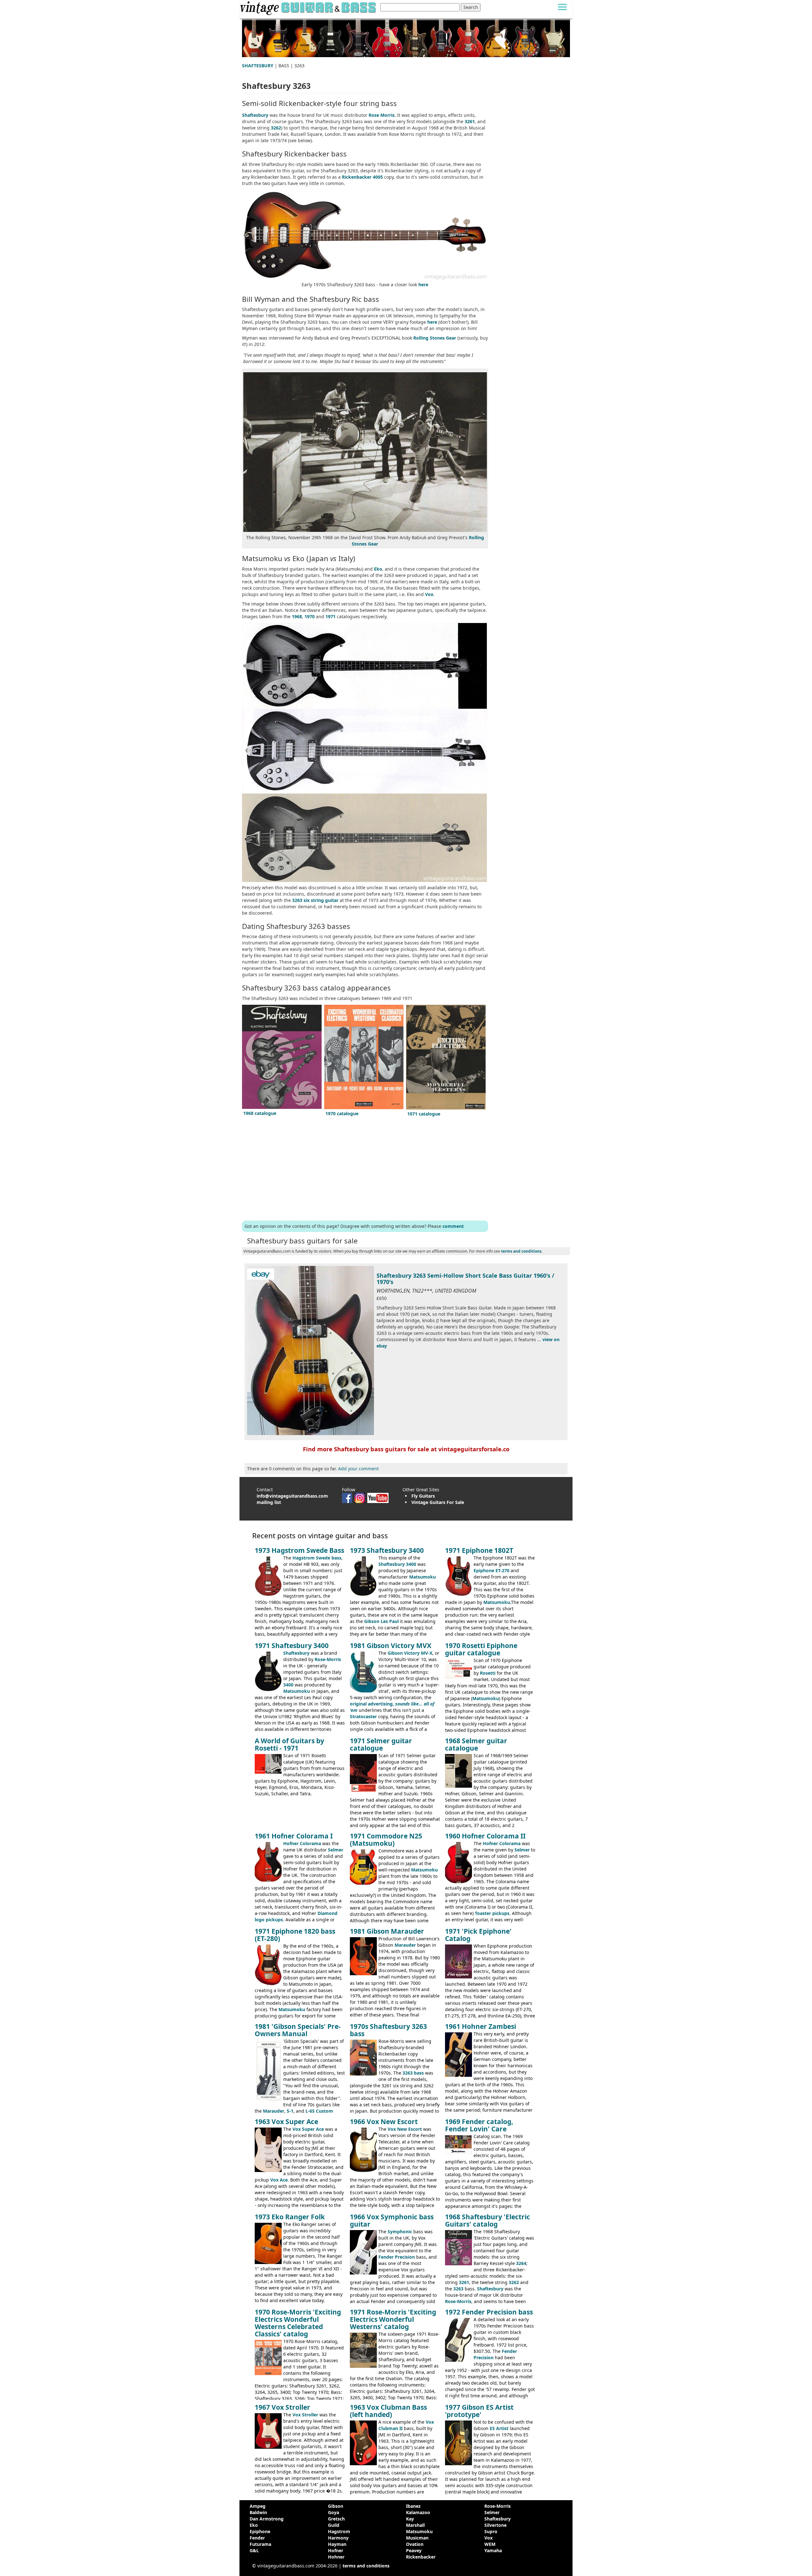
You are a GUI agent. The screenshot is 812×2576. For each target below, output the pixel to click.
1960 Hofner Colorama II (485, 1836)
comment (453, 1226)
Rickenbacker (421, 2557)
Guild (334, 2525)
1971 (331, 616)
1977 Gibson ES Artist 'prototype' (479, 2411)
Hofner (336, 2550)
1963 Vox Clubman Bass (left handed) (388, 2411)
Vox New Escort (405, 2129)
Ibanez (413, 2506)
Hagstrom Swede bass (317, 1558)
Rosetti (488, 1673)
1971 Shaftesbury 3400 (292, 1646)
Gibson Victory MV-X (410, 1653)
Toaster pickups (492, 1913)
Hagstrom (339, 2531)
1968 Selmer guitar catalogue (476, 1744)
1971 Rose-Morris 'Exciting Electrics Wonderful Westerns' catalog (393, 2319)
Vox (429, 594)
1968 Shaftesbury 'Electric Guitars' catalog (488, 2220)
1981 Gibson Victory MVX (391, 1646)
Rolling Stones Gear (435, 338)
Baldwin (258, 2512)
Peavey (414, 2550)
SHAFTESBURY (258, 66)
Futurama (260, 2544)
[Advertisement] (365, 1169)
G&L (254, 2550)
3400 (288, 1685)
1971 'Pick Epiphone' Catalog (478, 1935)
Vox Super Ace (308, 2129)
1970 (310, 616)
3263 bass (413, 2073)
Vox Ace (279, 2180)
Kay (410, 2519)
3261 (470, 121)
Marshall (415, 2525)
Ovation (415, 2544)
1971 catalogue (424, 1114)
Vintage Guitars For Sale (438, 1502)
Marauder (405, 1945)
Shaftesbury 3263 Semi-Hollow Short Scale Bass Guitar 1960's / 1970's (465, 1279)
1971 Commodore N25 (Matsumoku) (386, 1840)
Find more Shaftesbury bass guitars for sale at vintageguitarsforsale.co (406, 1449)
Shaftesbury (255, 115)
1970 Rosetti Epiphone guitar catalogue (481, 1649)
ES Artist (499, 2428)
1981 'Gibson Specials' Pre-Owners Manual (298, 2030)
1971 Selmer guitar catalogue (381, 1744)
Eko (378, 569)
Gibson (336, 2506)
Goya (334, 2512)
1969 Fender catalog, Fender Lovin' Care (479, 2125)
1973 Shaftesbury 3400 (387, 1550)
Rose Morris (382, 115)
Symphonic (400, 2232)
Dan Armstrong (267, 2519)
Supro (491, 2531)
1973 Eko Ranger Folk (290, 2217)
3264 (521, 2263)
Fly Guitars (423, 1496)
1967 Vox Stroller (282, 2407)
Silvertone (495, 2525)
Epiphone (260, 2531)
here (423, 285)
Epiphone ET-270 (491, 1570)
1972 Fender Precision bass (489, 2312)
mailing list (269, 1502)
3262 (276, 128)
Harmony (338, 2538)
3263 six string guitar (315, 900)
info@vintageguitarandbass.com (292, 1496)
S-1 (290, 2111)
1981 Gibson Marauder (387, 1931)
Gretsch (336, 2519)
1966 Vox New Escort (384, 2122)
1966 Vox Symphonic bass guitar (392, 2220)
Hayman (337, 2544)
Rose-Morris (328, 1659)
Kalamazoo (418, 2512)
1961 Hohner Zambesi (481, 2026)
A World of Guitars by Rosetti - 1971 (289, 1744)
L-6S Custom (319, 2111)
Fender (257, 2538)
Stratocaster (363, 1716)
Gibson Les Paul (381, 1621)
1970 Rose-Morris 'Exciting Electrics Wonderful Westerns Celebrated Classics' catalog (298, 2323)
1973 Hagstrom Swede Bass (299, 1550)
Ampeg (258, 2506)
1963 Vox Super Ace (286, 2122)
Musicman (417, 2538)
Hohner (336, 2557)
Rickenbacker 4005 (362, 177)
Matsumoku (422, 1577)
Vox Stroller (305, 2415)
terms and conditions (521, 1251)
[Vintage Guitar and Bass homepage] (309, 7)
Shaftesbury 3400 (397, 1564)
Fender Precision (397, 2257)
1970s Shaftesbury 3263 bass (388, 2030)
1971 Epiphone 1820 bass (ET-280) (295, 1935)
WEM (490, 2544)
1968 (297, 616)
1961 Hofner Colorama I (294, 1836)
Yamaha (493, 2550)
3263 (458, 2289)
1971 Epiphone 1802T (479, 1550)
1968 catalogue (260, 1113)
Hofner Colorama (302, 1843)
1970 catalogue (342, 1113)
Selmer (336, 1850)
